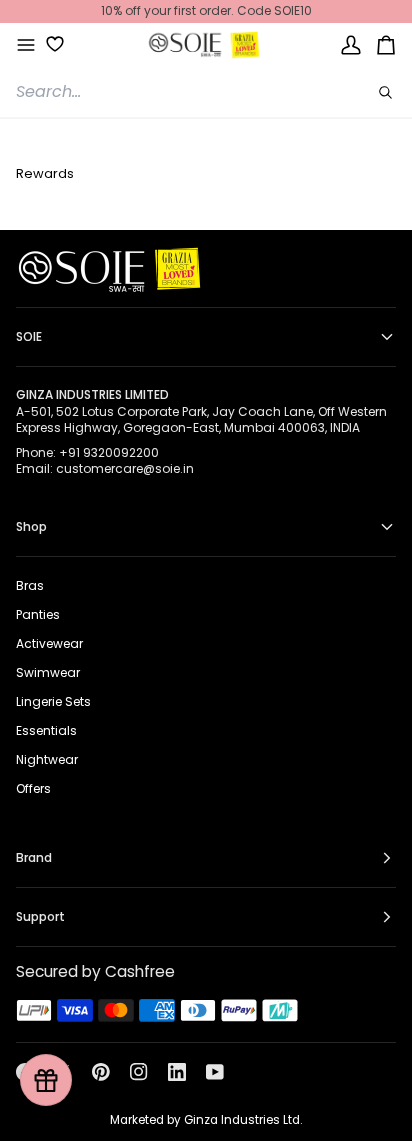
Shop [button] (31, 526)
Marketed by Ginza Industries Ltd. (206, 1120)
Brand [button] (34, 857)
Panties (38, 614)
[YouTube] (215, 1072)
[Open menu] (26, 45)
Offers (33, 788)
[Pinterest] (101, 1072)
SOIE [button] (29, 336)
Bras (30, 585)
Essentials (46, 730)
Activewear (49, 643)
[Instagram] (139, 1072)
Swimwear (48, 672)
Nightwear (47, 759)
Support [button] (40, 916)
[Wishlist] (47, 44)
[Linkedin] (177, 1072)
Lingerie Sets (53, 701)
